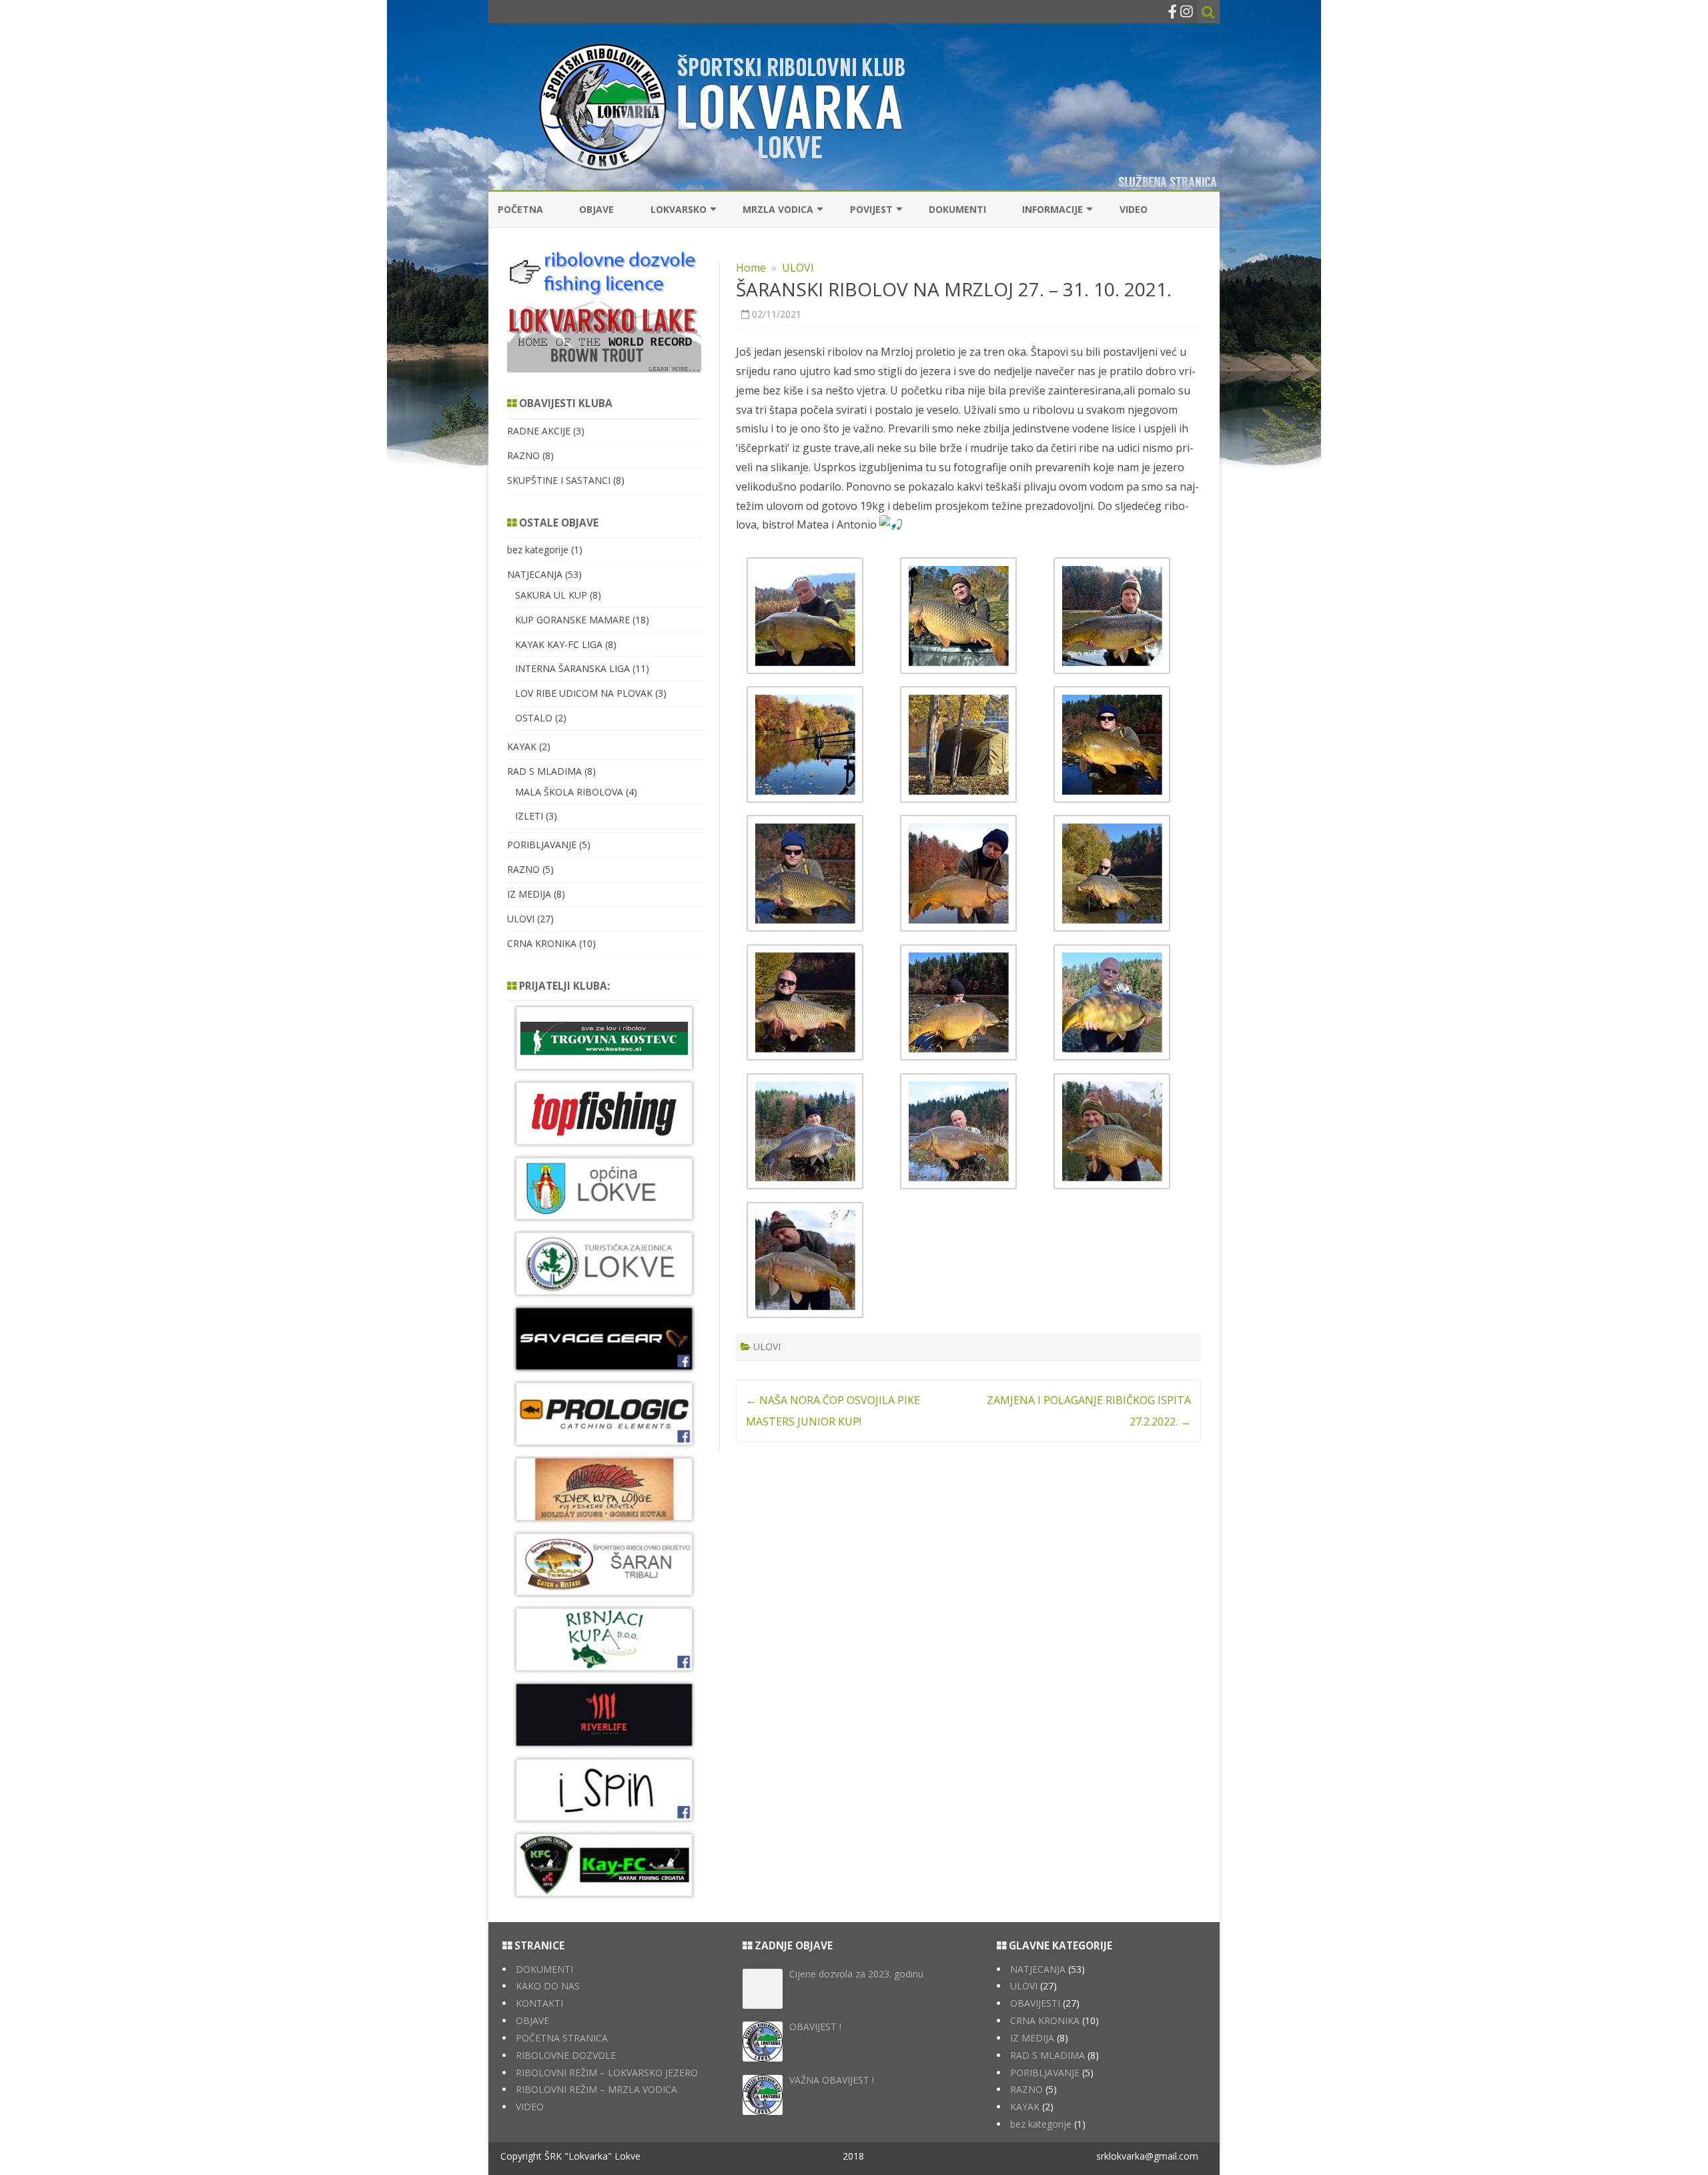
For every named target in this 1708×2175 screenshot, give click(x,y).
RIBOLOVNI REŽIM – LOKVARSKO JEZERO (607, 2073)
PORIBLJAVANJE (542, 845)
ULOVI (798, 268)
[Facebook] (1173, 11)
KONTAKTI (539, 2003)
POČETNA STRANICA (562, 2038)
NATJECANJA (535, 574)
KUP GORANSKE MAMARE (572, 620)
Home (751, 268)
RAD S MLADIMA (544, 771)
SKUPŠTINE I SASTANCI (559, 480)
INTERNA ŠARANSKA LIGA (572, 668)
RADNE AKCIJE (539, 431)
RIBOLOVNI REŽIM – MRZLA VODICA (596, 2089)
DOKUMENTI (957, 209)
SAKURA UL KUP (551, 595)
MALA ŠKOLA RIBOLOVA (569, 792)
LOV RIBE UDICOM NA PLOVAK (584, 693)
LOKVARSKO (679, 209)
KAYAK (522, 746)
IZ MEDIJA (529, 894)
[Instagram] (1186, 11)
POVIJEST (871, 209)
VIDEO (1134, 209)
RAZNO (523, 455)
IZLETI (529, 816)
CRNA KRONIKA (542, 943)
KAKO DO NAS (548, 1986)
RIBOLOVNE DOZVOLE (566, 2055)
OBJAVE (596, 209)
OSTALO (534, 718)
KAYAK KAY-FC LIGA (559, 644)
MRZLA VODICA (778, 209)
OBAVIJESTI (1035, 2003)
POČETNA (520, 209)
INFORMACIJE (1052, 209)
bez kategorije (538, 550)
